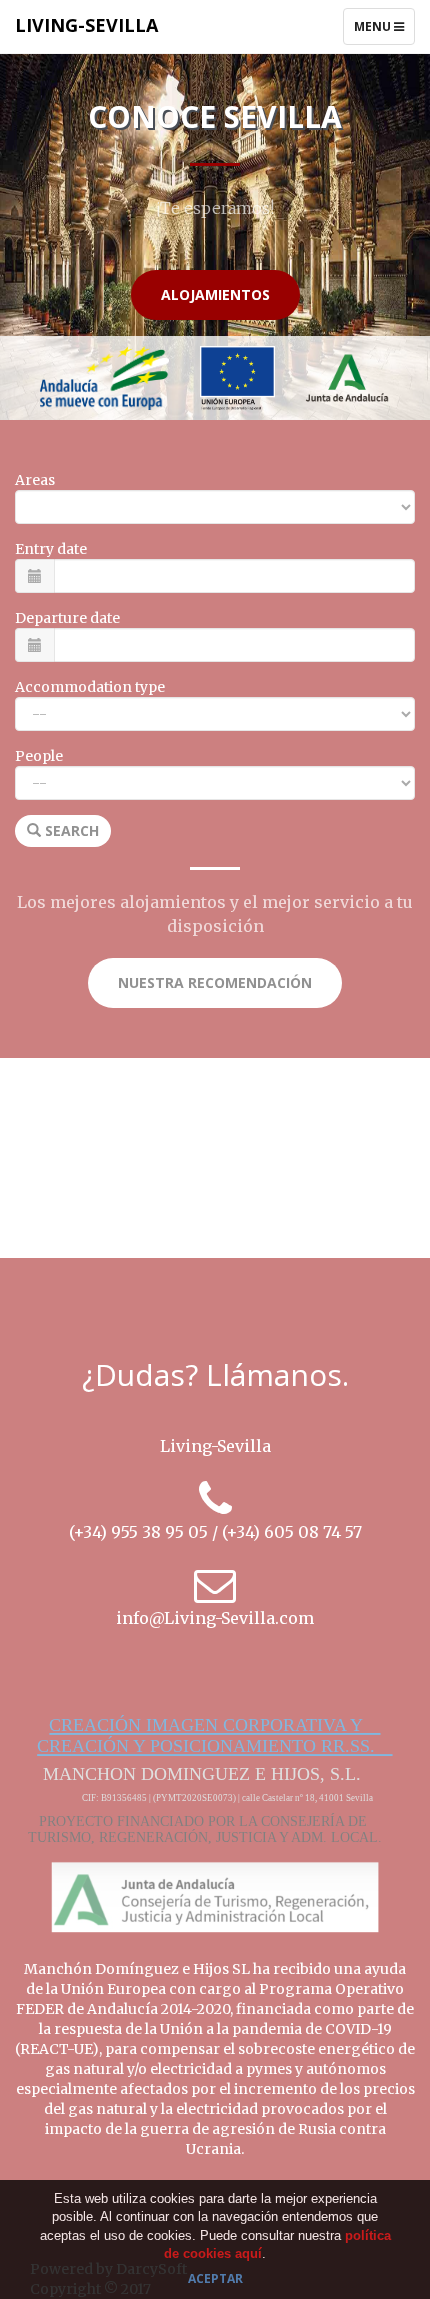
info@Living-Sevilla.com (215, 1618)
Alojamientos (215, 294)
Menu (384, 31)
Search (70, 830)
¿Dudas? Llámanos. (215, 1374)
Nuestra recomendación (215, 982)
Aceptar (215, 2278)
